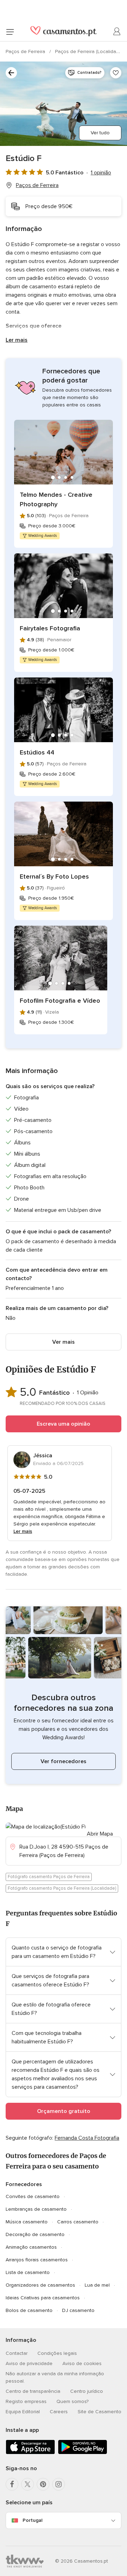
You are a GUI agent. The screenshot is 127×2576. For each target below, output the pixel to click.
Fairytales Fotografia (50, 628)
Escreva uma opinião (64, 1424)
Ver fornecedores (64, 1761)
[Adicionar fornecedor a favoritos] (116, 73)
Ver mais (64, 1342)
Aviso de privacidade (29, 2363)
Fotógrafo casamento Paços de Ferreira (49, 1877)
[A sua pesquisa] (11, 73)
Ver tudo (100, 133)
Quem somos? (72, 2401)
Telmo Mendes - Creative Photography (56, 499)
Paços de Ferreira (26, 52)
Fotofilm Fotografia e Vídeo (60, 1001)
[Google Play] (83, 2453)
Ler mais (17, 340)
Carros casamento (78, 2222)
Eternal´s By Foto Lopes (54, 876)
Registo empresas (26, 2401)
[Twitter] (28, 2484)
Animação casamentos (31, 2247)
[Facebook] (12, 2484)
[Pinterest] (43, 2484)
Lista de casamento (28, 2272)
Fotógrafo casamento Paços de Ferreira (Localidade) (62, 1888)
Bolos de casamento (29, 2310)
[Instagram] (59, 2484)
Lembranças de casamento (36, 2209)
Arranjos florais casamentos (37, 2260)
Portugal (32, 2520)
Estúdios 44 (37, 752)
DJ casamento (78, 2310)
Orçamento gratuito (64, 2111)
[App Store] (30, 2453)
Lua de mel (97, 2285)
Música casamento (27, 2222)
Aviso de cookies (82, 2363)
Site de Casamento (99, 2412)
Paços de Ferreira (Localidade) (90, 52)
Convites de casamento (33, 2196)
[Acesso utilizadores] (117, 32)
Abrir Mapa (100, 1834)
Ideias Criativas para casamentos (43, 2298)
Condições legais (57, 2353)
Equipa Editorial (23, 2412)
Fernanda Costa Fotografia (87, 2138)
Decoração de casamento (35, 2234)
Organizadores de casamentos (40, 2285)
